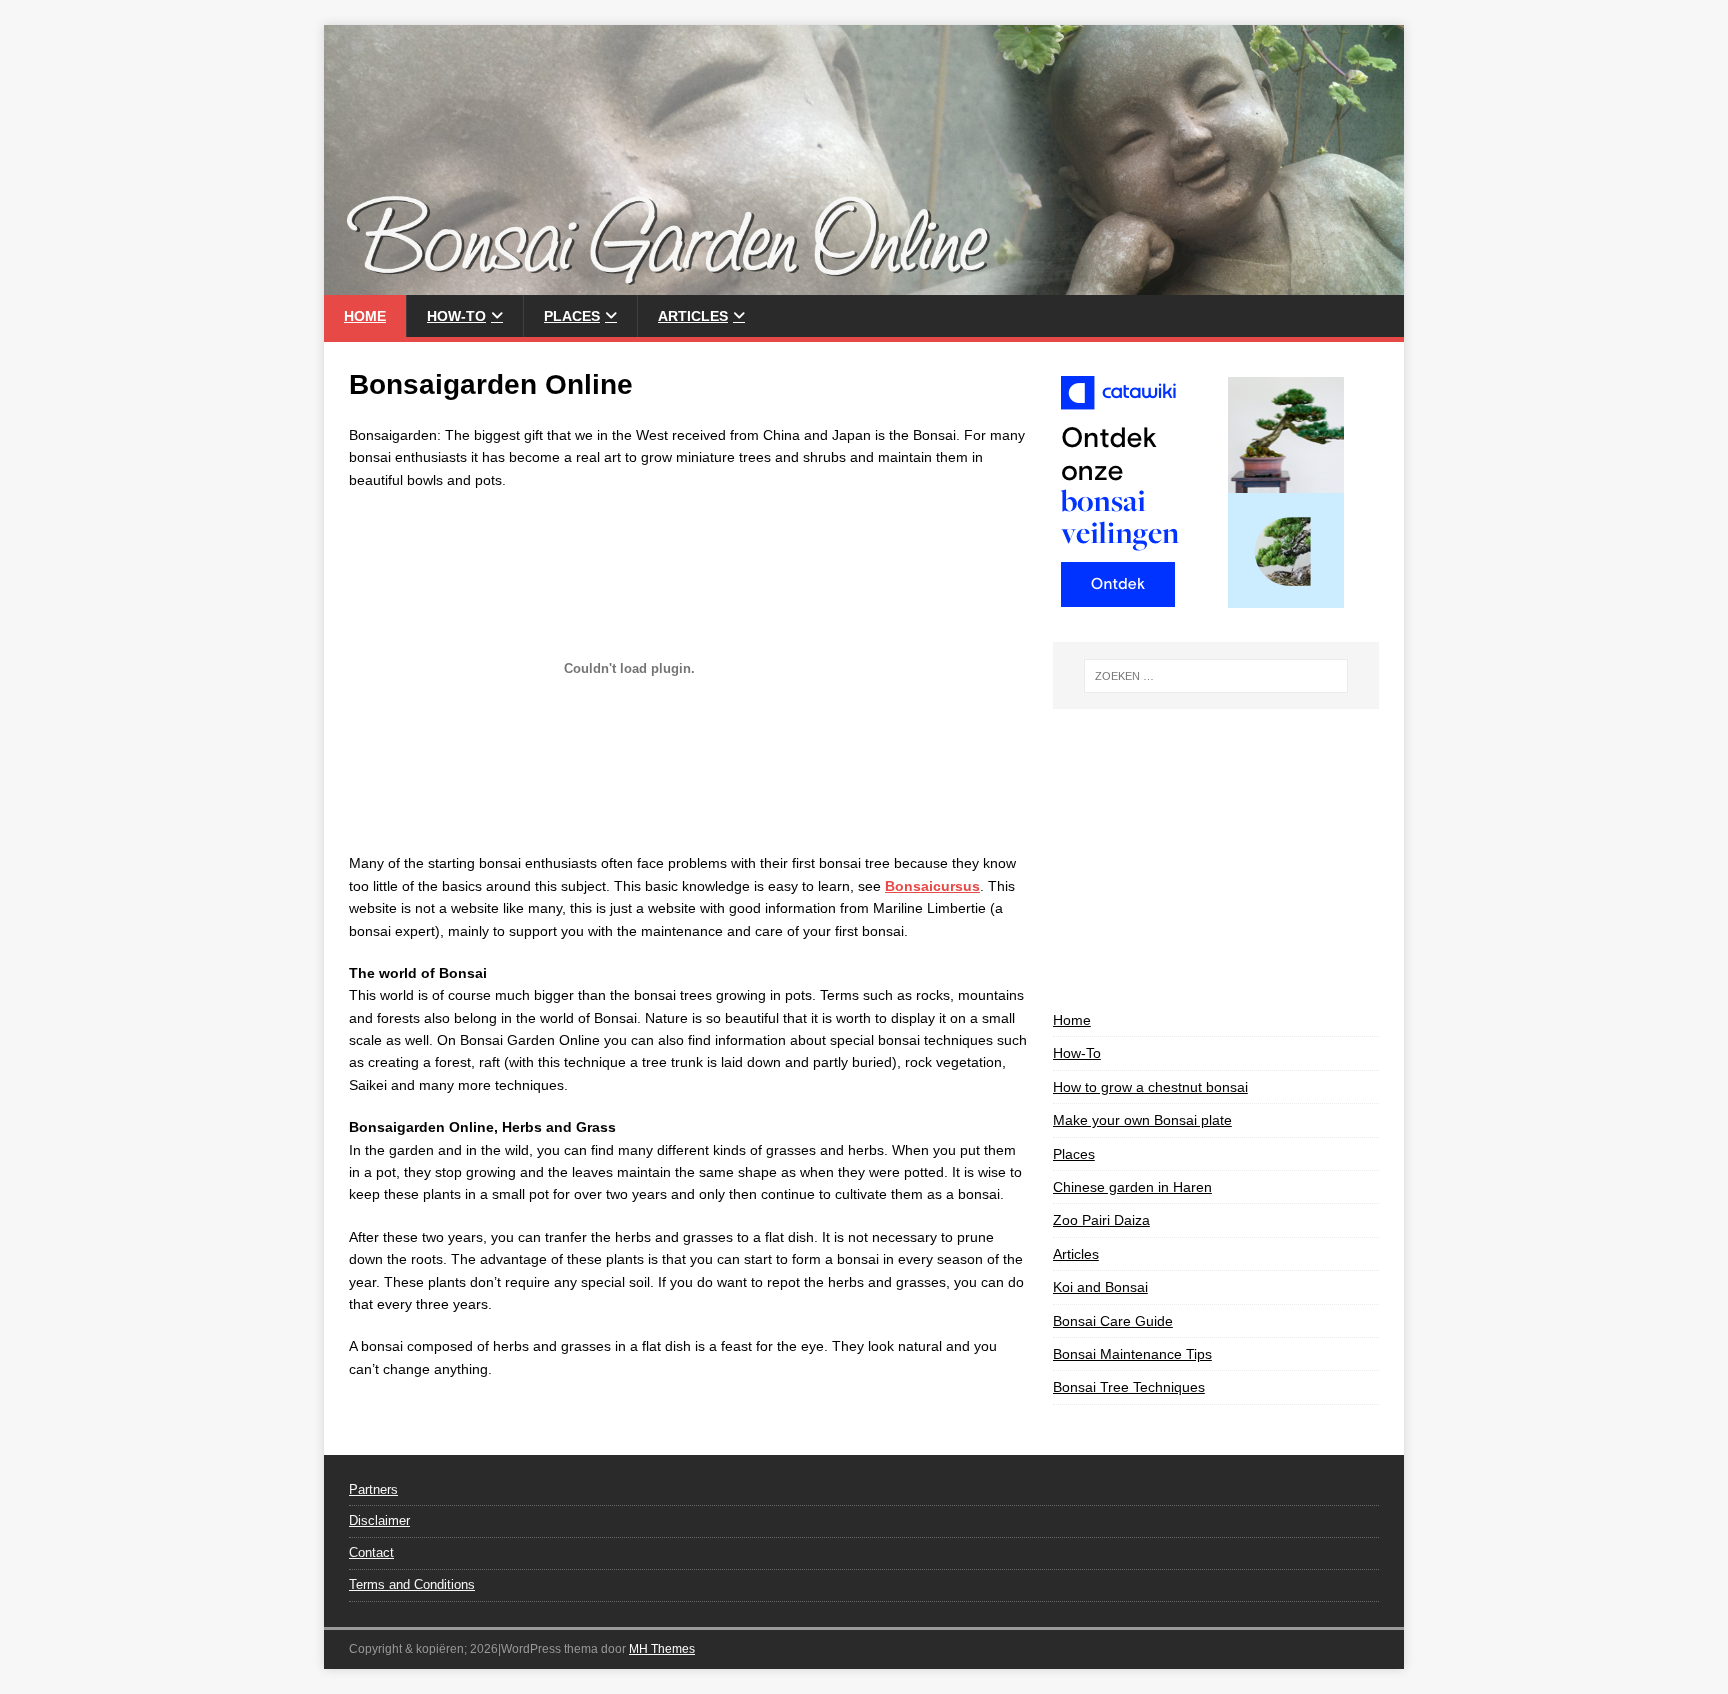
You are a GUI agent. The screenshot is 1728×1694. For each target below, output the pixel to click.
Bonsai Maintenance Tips (1132, 1354)
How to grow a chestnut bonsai (1150, 1087)
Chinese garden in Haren (1132, 1187)
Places (572, 316)
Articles (693, 316)
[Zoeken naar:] (1216, 676)
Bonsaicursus (932, 886)
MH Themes (662, 1649)
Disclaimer (379, 1520)
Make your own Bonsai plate (1142, 1120)
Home (365, 316)
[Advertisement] (1216, 859)
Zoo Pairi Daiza (1101, 1220)
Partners (373, 1489)
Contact (371, 1552)
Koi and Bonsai (1100, 1287)
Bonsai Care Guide (1113, 1321)
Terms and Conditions (412, 1584)
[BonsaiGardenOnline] (864, 284)
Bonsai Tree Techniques (1129, 1387)
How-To (456, 316)
